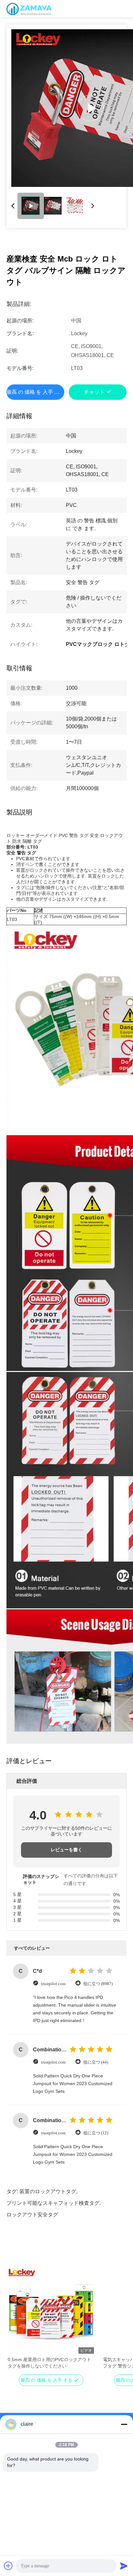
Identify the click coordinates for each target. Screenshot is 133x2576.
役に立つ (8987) (98, 1984)
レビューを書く (66, 1850)
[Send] (124, 2566)
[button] (16, 2322)
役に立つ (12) (96, 2133)
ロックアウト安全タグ (32, 2215)
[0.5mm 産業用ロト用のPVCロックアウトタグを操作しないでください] (51, 2311)
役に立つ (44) (96, 2062)
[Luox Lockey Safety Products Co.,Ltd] (29, 9)
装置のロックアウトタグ (48, 2191)
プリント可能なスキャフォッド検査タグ (53, 2203)
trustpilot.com (53, 1984)
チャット (94, 392)
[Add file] (8, 2566)
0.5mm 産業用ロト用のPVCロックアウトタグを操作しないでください (49, 2363)
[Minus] (124, 2424)
